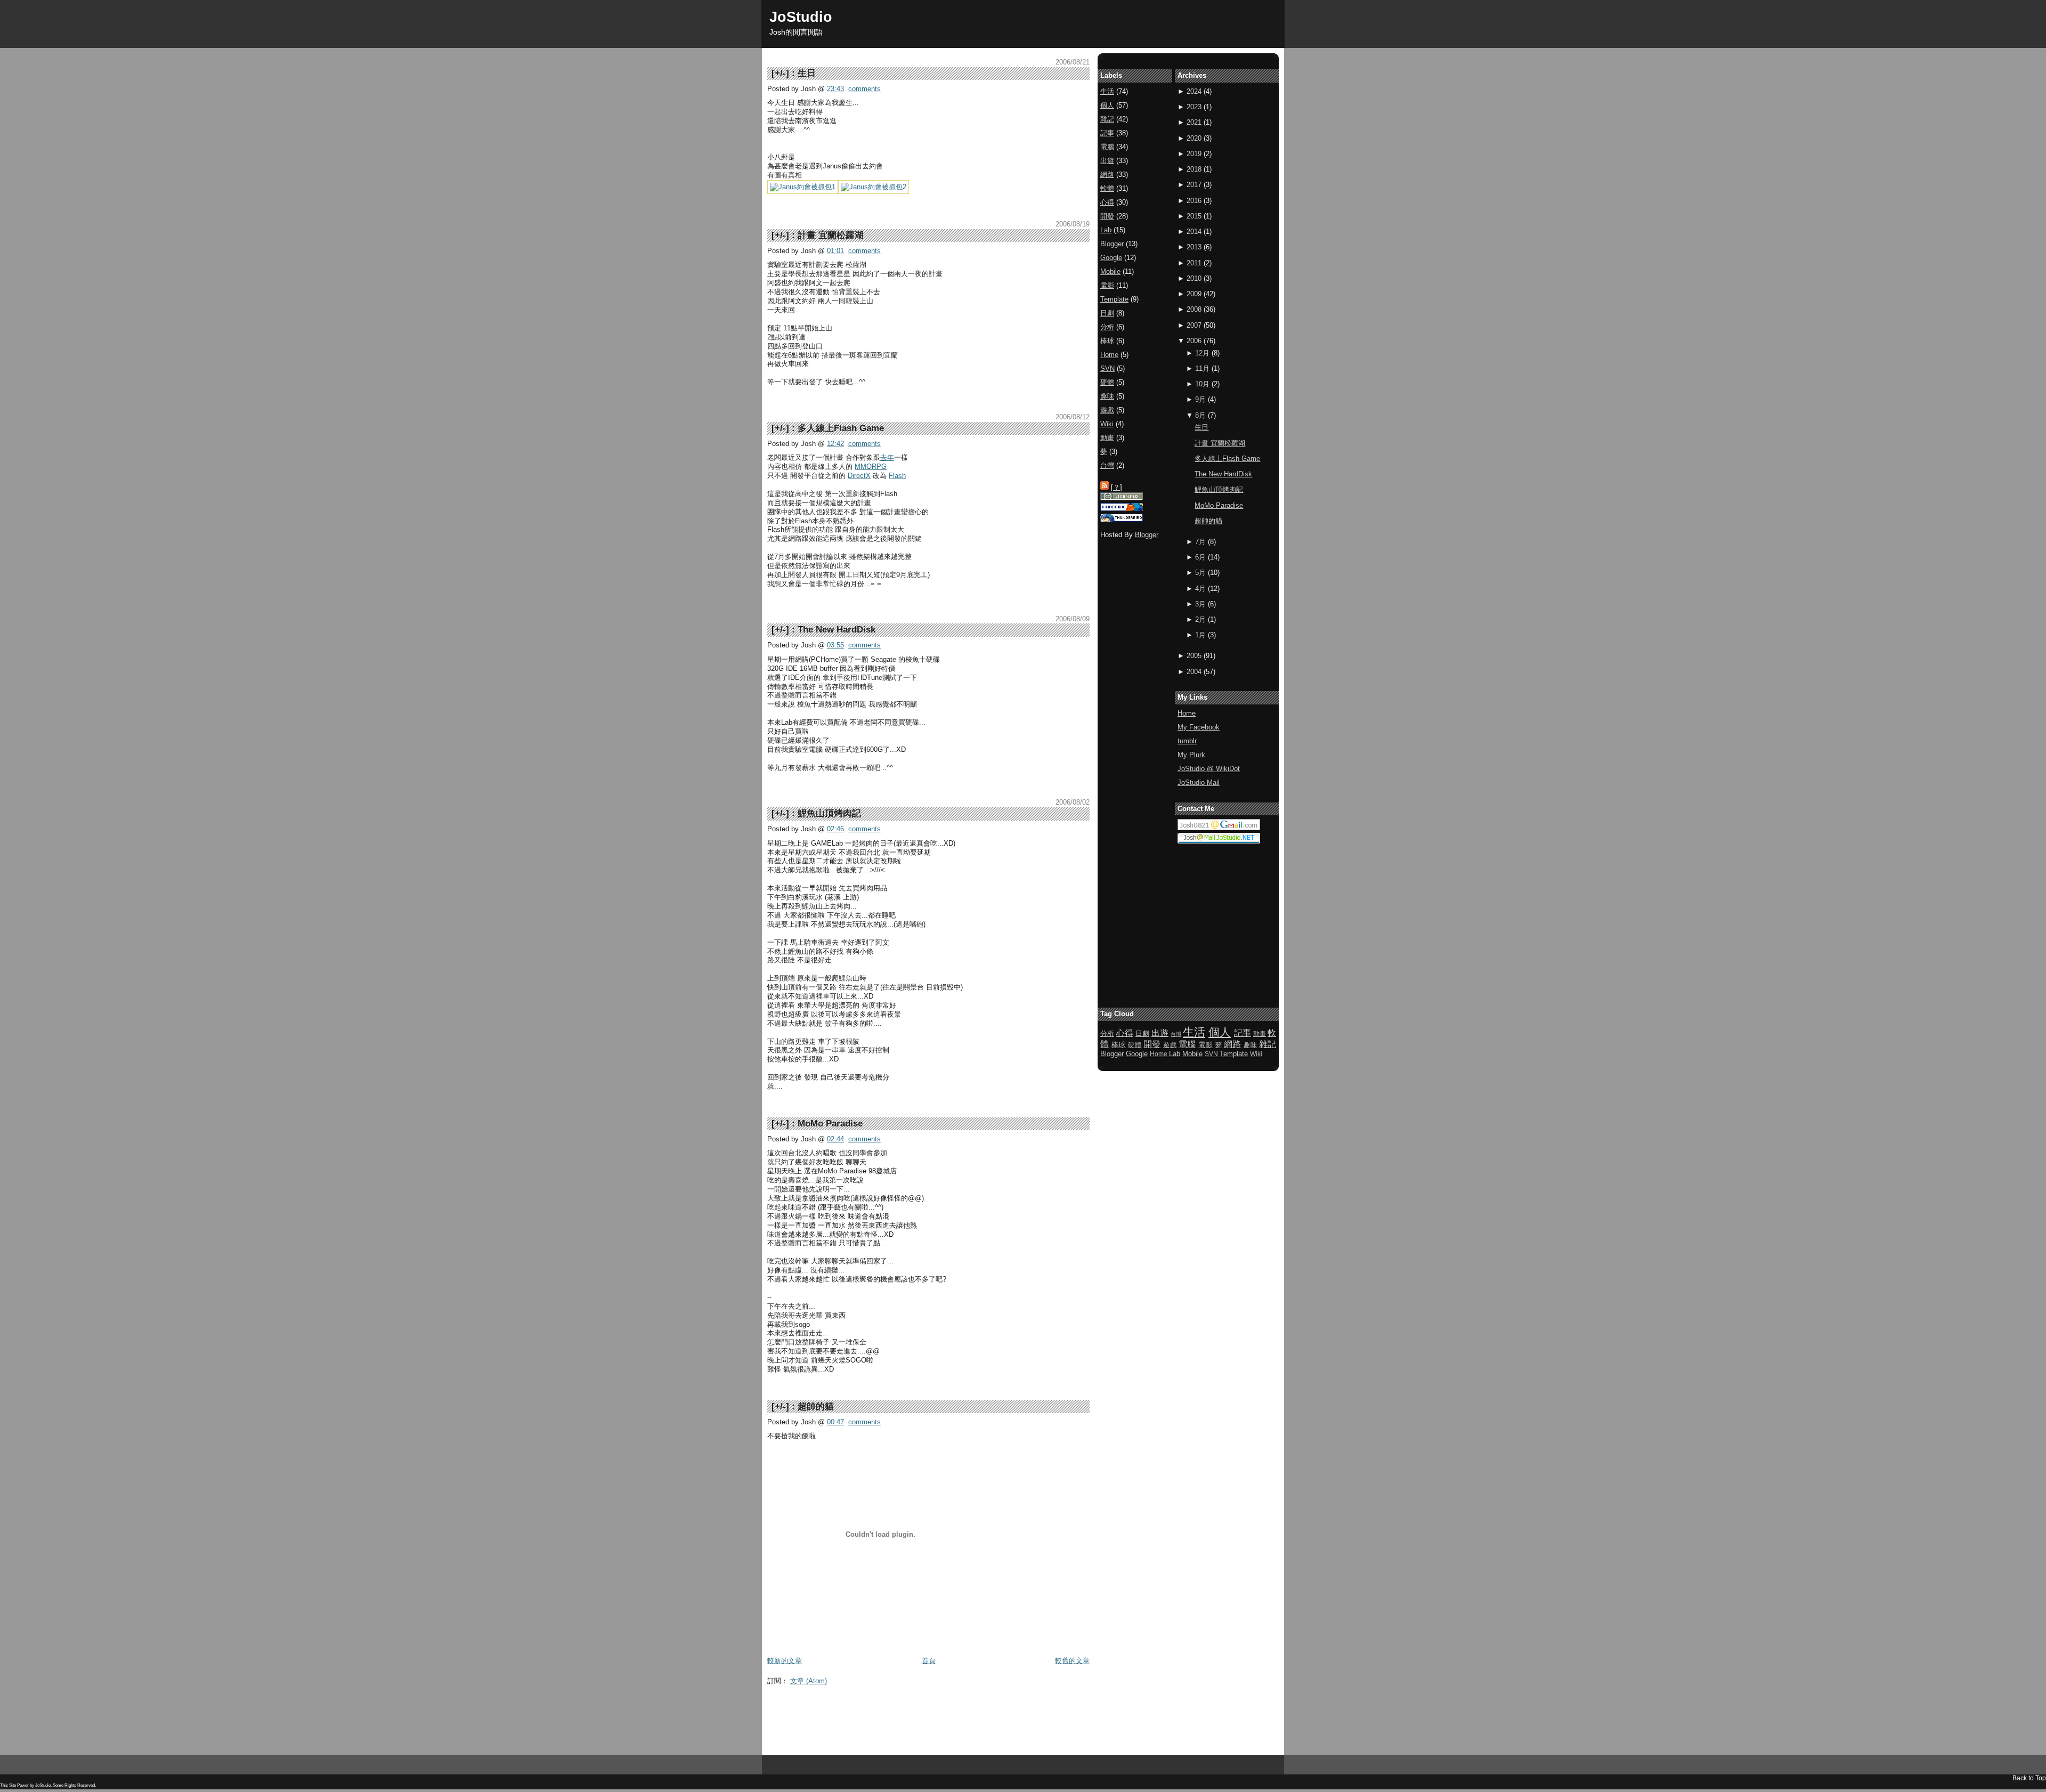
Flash (897, 476)
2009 (1194, 294)
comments (864, 89)
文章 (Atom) (809, 1681)
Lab (1106, 230)
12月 (1202, 353)
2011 (1194, 263)
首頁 (929, 1661)
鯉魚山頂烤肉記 (829, 813)
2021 (1194, 122)
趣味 (1107, 396)
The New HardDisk (837, 630)
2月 (1200, 619)
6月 (1200, 557)
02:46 (835, 829)
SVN (1107, 368)
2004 (1194, 672)
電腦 (1107, 147)
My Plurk (1191, 755)
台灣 (1107, 465)
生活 (1107, 91)
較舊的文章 (1072, 1661)
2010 (1194, 278)
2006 (1194, 341)
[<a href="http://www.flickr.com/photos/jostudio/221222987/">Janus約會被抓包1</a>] (803, 187)
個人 (1107, 105)
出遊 (1107, 161)
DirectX (859, 476)
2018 (1194, 169)
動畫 (1107, 438)
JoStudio (801, 17)
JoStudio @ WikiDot (1209, 769)
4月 (1200, 589)
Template (1114, 299)
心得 (1107, 202)
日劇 (1107, 313)
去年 (887, 457)
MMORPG (871, 467)
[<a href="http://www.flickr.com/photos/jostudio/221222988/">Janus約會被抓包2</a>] (874, 187)
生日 (807, 73)
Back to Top (2029, 1778)
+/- (780, 73)
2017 (1194, 185)
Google (1111, 258)
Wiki (1107, 424)
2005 (1194, 656)
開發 (1107, 216)
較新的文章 (785, 1661)
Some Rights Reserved (74, 1785)
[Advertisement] (961, 1714)
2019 (1194, 154)
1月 (1200, 635)
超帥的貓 (816, 1406)
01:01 (835, 251)
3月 (1200, 604)
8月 (1200, 415)
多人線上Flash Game (841, 428)
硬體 (1107, 382)
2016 (1194, 201)
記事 (1107, 133)
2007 (1194, 325)
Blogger (1112, 244)
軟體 (1107, 188)
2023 (1194, 107)
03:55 (835, 645)
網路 (1107, 175)
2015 (1194, 216)
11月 (1202, 368)
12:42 (835, 444)
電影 (1107, 285)
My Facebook (1199, 727)
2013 (1194, 247)
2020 (1194, 138)
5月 (1200, 573)
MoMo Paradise (830, 1124)
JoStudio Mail (1199, 783)
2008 (1194, 309)
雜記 (1107, 119)
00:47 (835, 1422)
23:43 (835, 89)
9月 (1200, 399)
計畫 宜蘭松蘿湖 (831, 235)
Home (1187, 713)
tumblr (1187, 741)
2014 (1194, 232)
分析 (1107, 327)
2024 (1194, 91)
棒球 (1107, 341)
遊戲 (1107, 410)
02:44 (835, 1139)
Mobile (1110, 271)
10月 (1202, 384)
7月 (1200, 542)
